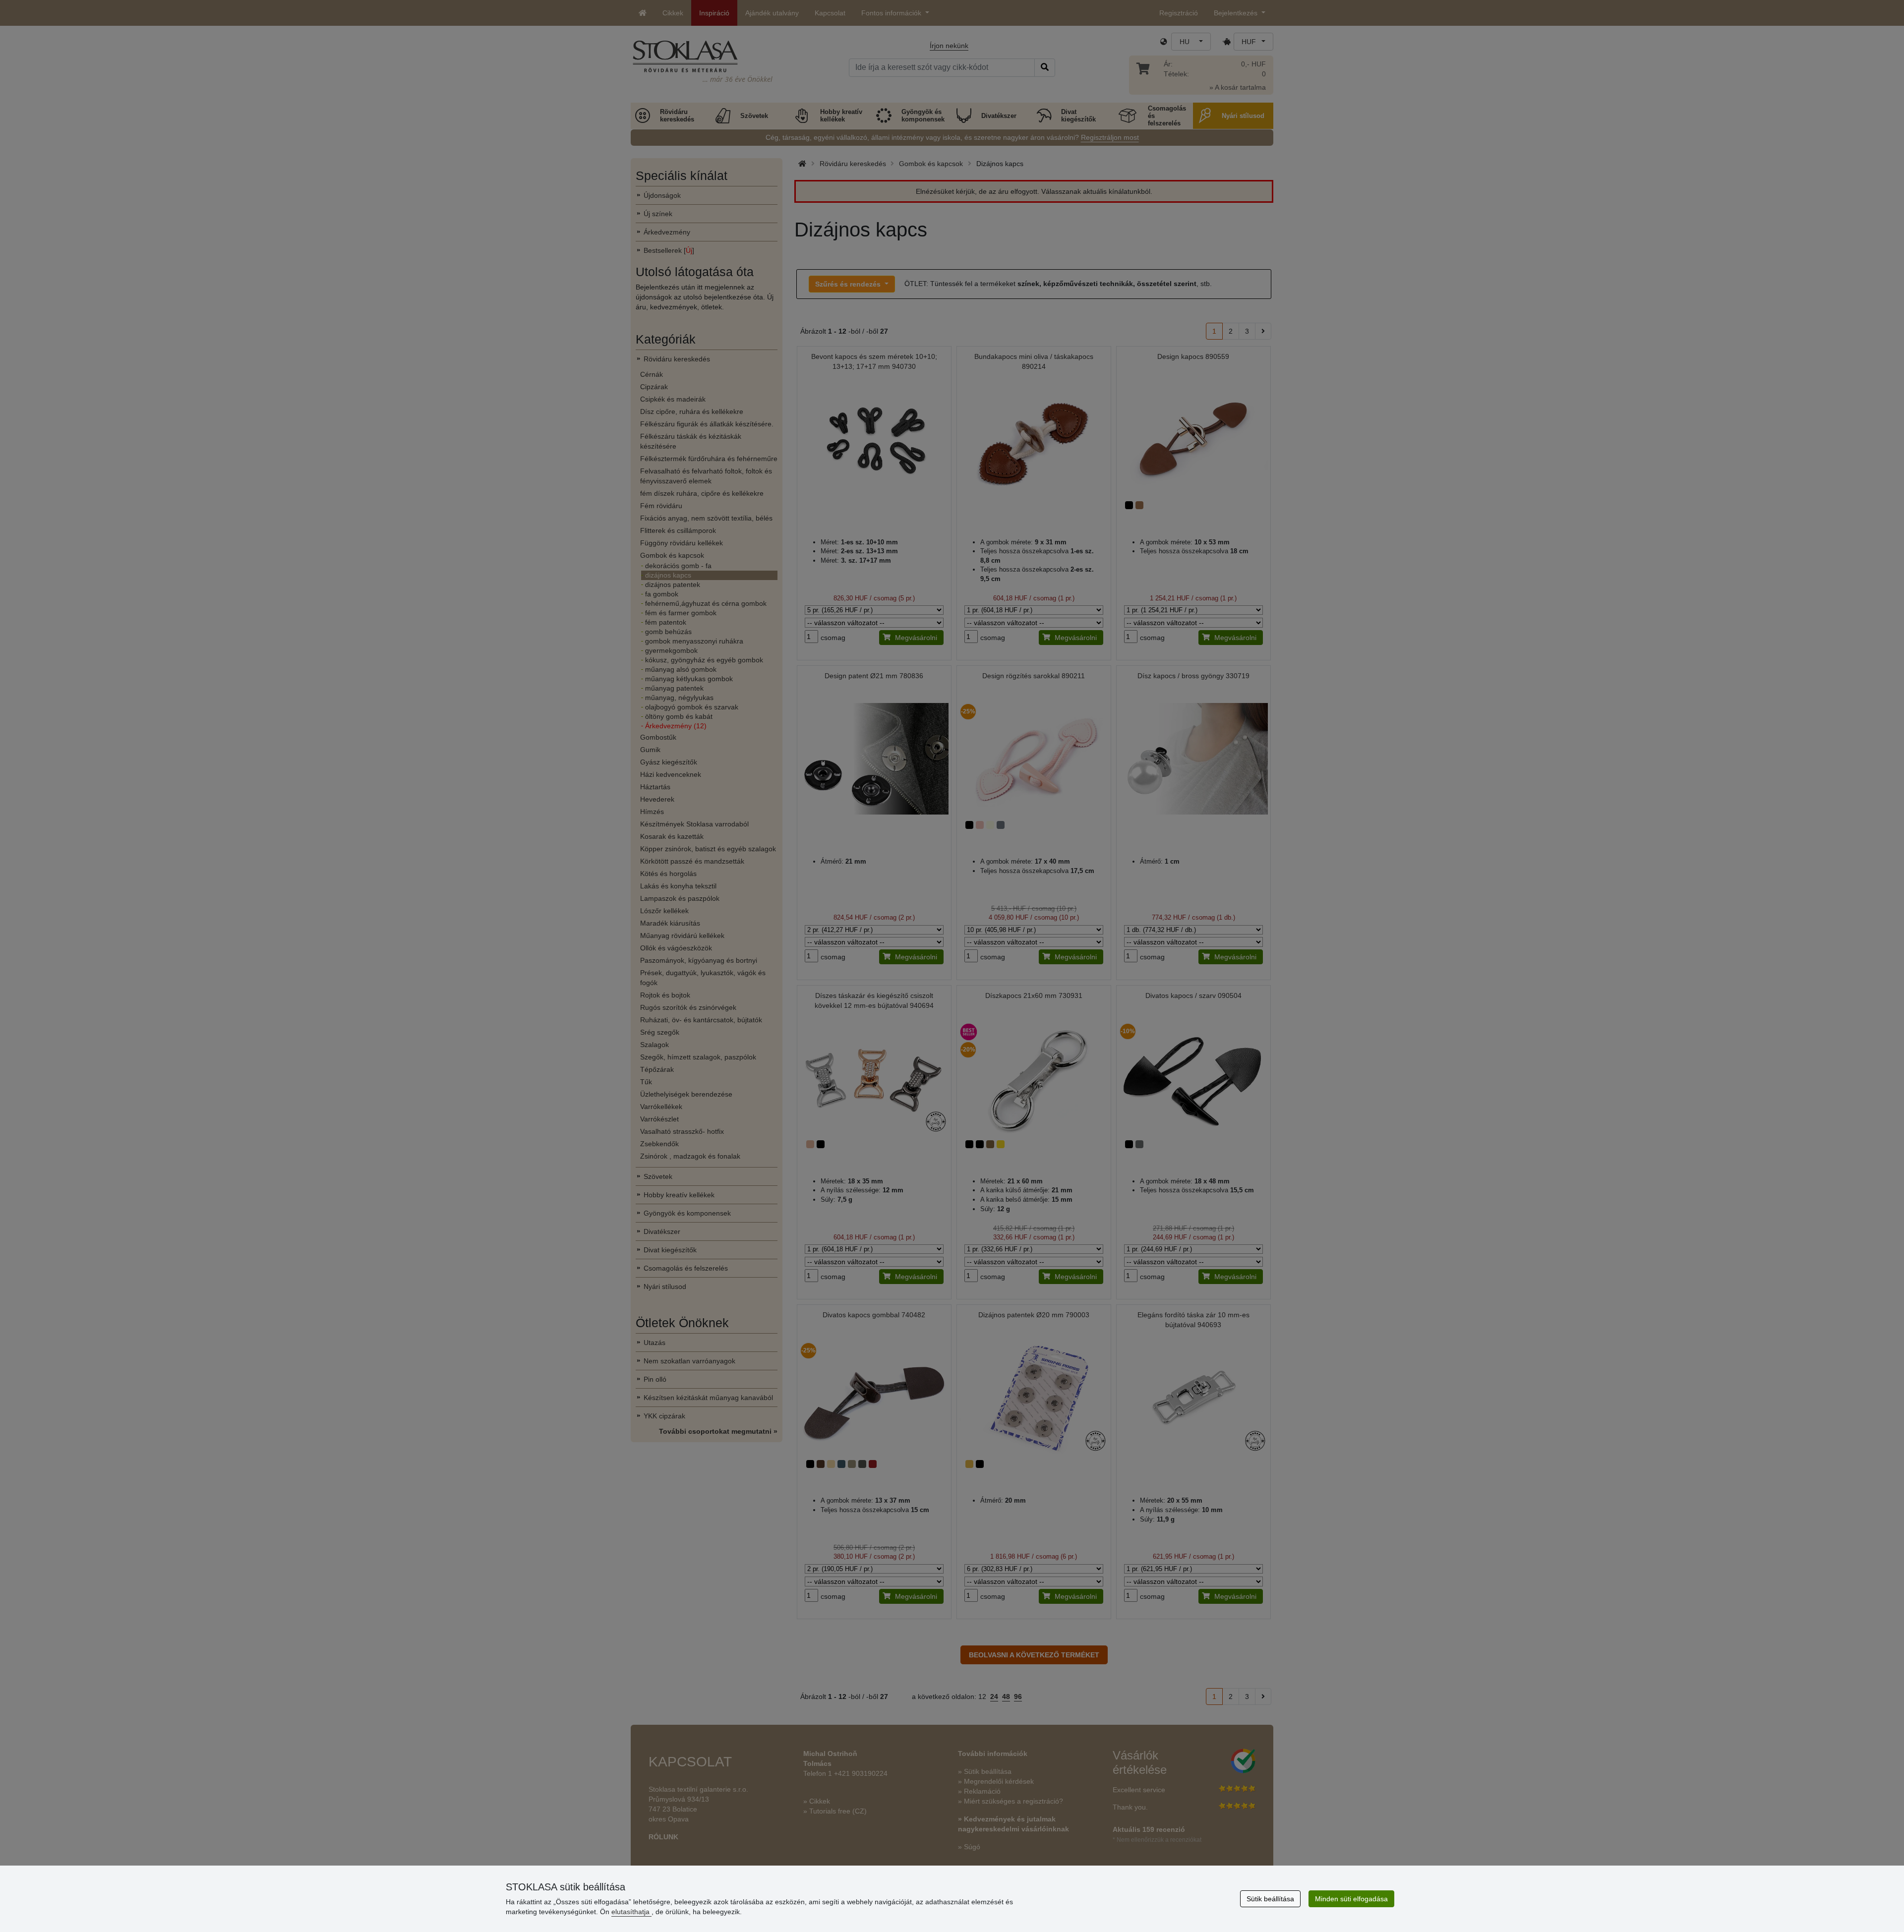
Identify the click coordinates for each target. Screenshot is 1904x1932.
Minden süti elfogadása (1351, 1899)
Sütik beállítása (1270, 1899)
